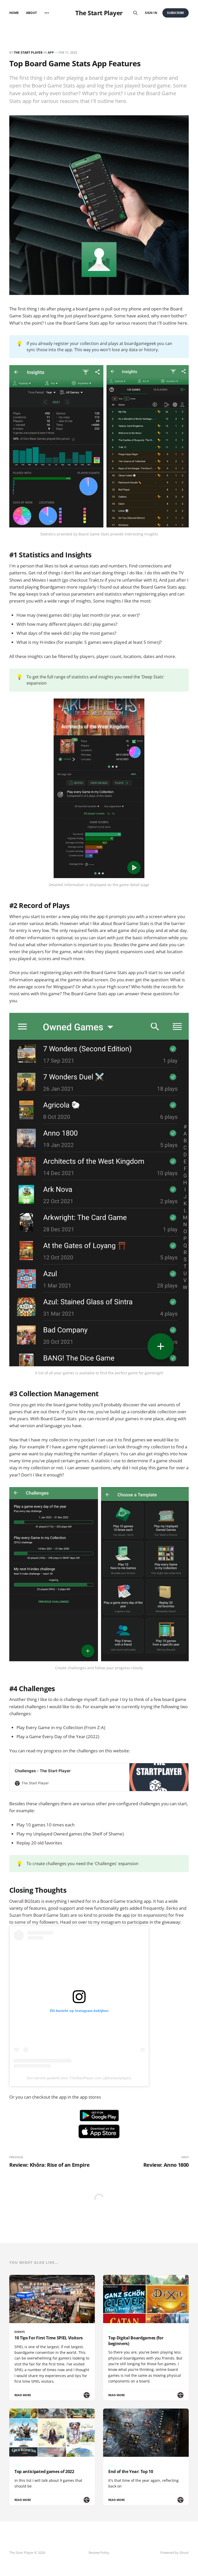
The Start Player (99, 13)
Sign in (151, 13)
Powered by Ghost (175, 2553)
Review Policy (99, 2553)
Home (14, 13)
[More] (47, 13)
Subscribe (176, 13)
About (31, 13)
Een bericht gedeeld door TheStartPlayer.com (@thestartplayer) (79, 2078)
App (51, 53)
